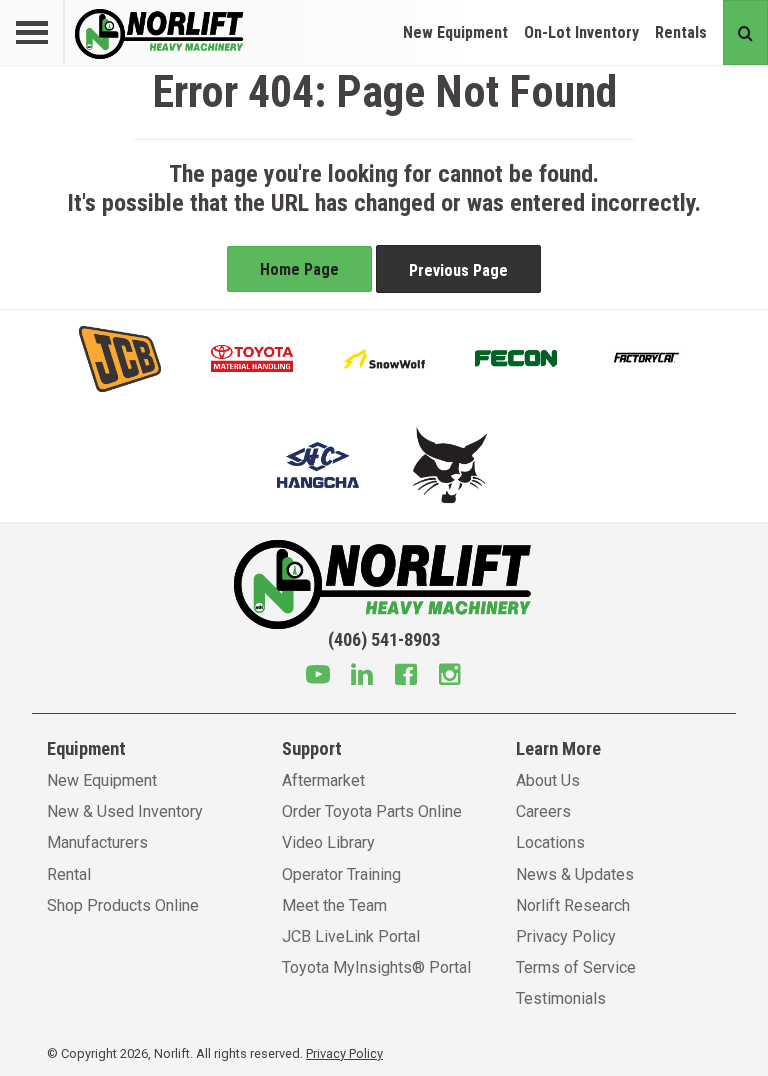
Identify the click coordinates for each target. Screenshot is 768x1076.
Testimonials (561, 998)
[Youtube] (318, 677)
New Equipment (455, 32)
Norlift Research (573, 905)
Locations (550, 842)
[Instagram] (450, 677)
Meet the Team (334, 905)
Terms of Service (576, 967)
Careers (543, 811)
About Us (548, 780)
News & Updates (575, 874)
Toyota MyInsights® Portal (376, 967)
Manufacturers (97, 842)
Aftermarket (323, 780)
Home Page (299, 269)
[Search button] (745, 32)
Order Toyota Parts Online (372, 811)
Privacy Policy (566, 936)
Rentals (681, 32)
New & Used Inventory (125, 811)
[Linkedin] (362, 677)
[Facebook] (406, 677)
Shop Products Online (123, 905)
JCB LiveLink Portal (351, 936)
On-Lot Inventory (581, 32)
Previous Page (458, 270)
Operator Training (341, 874)
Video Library (328, 842)
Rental (69, 874)
